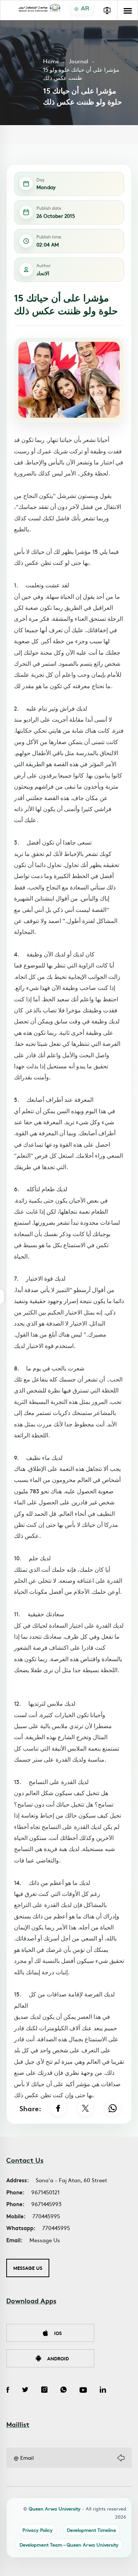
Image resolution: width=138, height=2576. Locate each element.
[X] (85, 2108)
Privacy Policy (38, 2530)
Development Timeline (91, 2530)
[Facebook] (58, 2108)
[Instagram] (44, 2391)
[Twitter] (25, 2391)
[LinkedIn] (103, 2391)
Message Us (45, 2240)
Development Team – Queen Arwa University (69, 2545)
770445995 (46, 2216)
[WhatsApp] (113, 2108)
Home (51, 61)
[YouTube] (83, 2391)
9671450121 (45, 2192)
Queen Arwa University (55, 2508)
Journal (79, 61)
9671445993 (46, 2204)
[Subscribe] (121, 2458)
